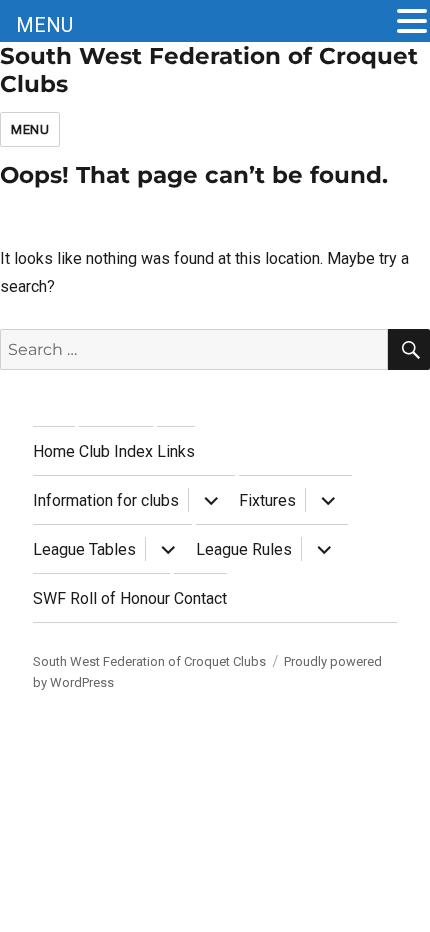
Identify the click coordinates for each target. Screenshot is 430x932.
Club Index (116, 451)
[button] (412, 23)
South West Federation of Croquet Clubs (149, 661)
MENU (44, 25)
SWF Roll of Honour (101, 598)
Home (54, 451)
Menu (30, 129)
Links (176, 451)
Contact (200, 598)
